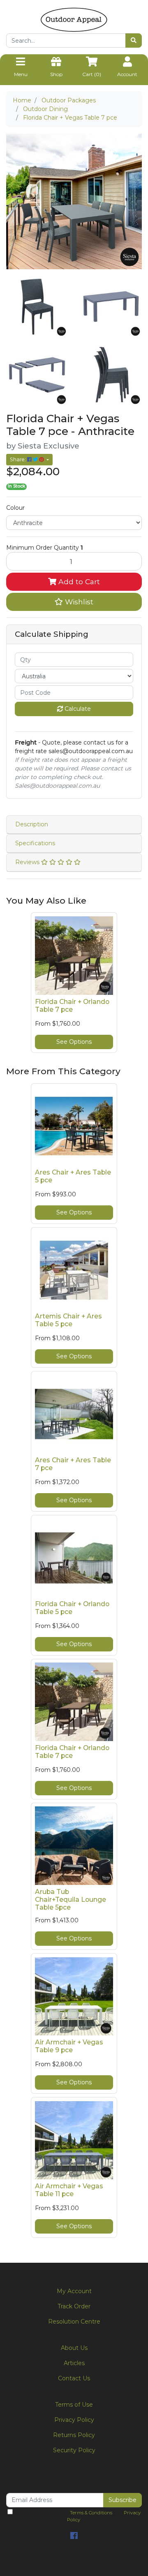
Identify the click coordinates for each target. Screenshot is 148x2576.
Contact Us (74, 2378)
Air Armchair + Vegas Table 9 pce (69, 2046)
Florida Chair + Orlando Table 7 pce (72, 1006)
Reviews (28, 862)
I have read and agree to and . (77, 2516)
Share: (18, 459)
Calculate (77, 709)
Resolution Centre (74, 2322)
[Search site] (134, 40)
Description (32, 824)
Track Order (74, 2306)
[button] (74, 602)
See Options (74, 1042)
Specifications (35, 843)
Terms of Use (74, 2405)
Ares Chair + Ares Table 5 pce (73, 1176)
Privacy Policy (74, 2420)
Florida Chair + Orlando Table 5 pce (72, 1608)
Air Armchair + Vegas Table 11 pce (69, 2190)
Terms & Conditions (91, 2513)
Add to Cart (78, 582)
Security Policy (74, 2450)
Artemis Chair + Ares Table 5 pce (68, 1320)
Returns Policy (74, 2435)
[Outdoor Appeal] (74, 19)
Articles (74, 2363)
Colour (15, 508)
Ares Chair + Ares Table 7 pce (73, 1464)
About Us (74, 2348)
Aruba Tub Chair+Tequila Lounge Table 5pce (71, 1900)
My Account (74, 2291)
